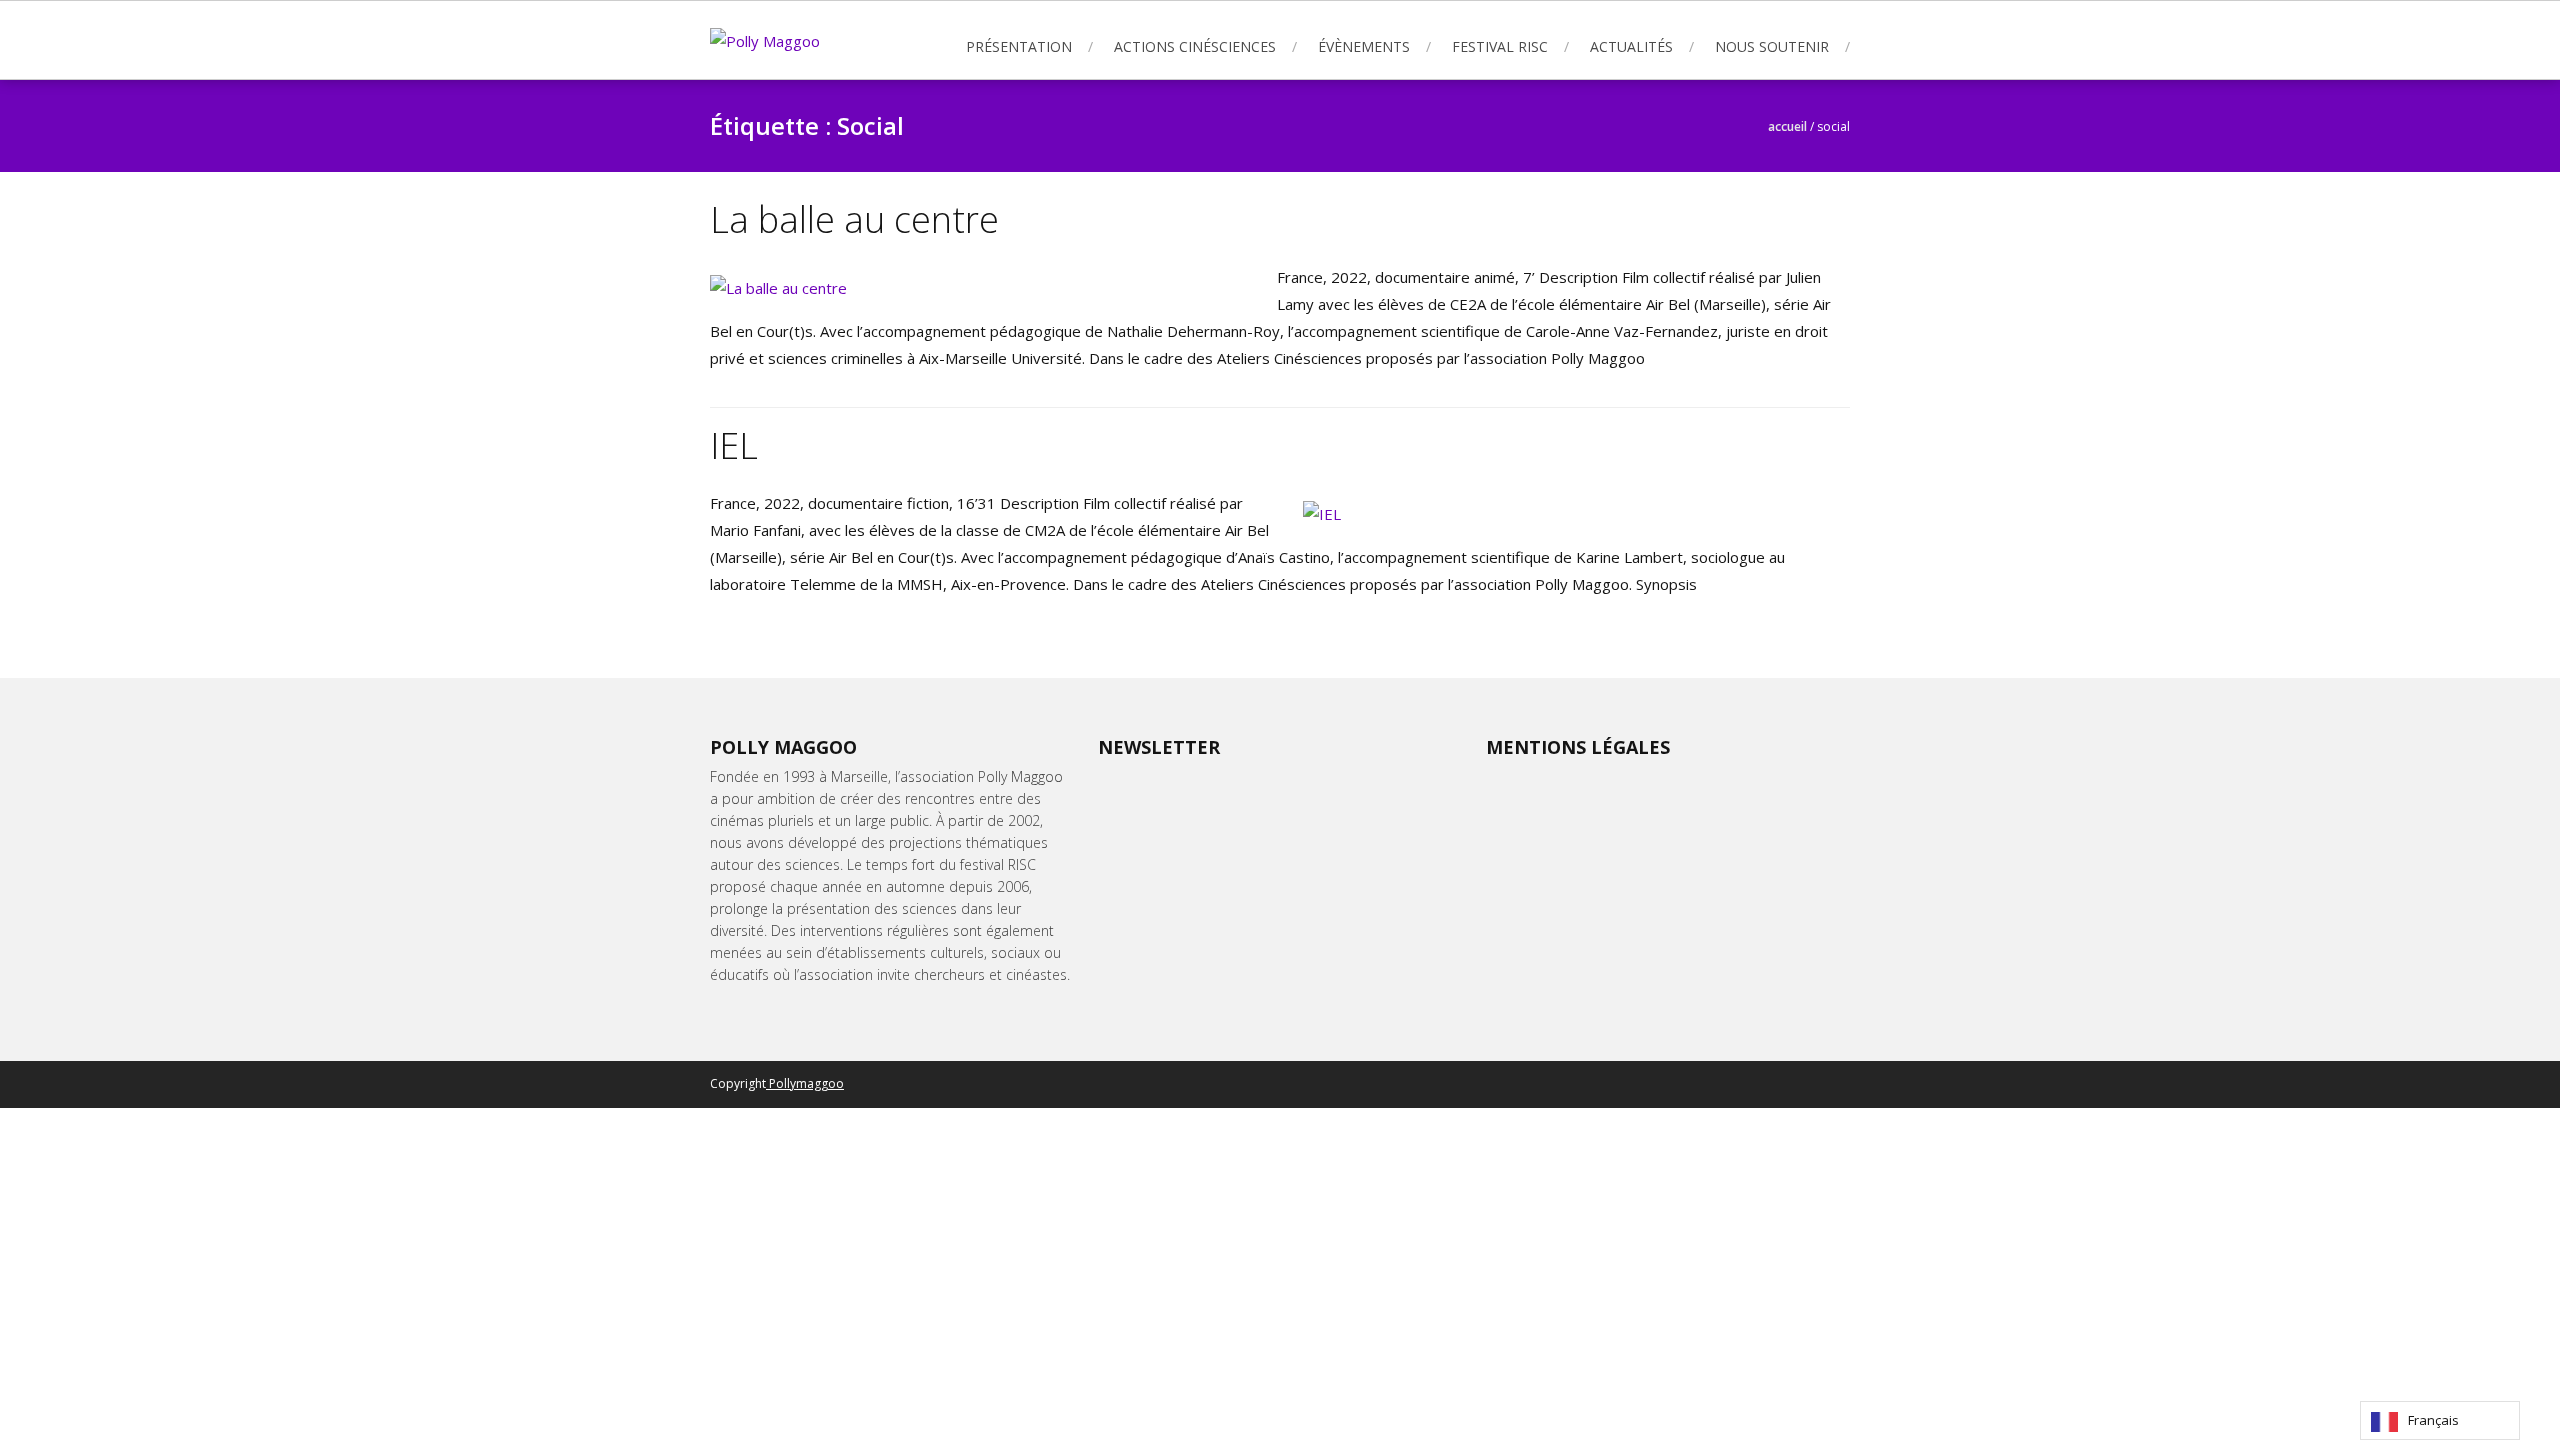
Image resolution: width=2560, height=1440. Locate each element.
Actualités (1631, 46)
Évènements (1364, 46)
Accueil (1787, 126)
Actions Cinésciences (1195, 46)
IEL (734, 445)
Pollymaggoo (805, 1083)
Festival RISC (1500, 46)
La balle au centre (854, 219)
